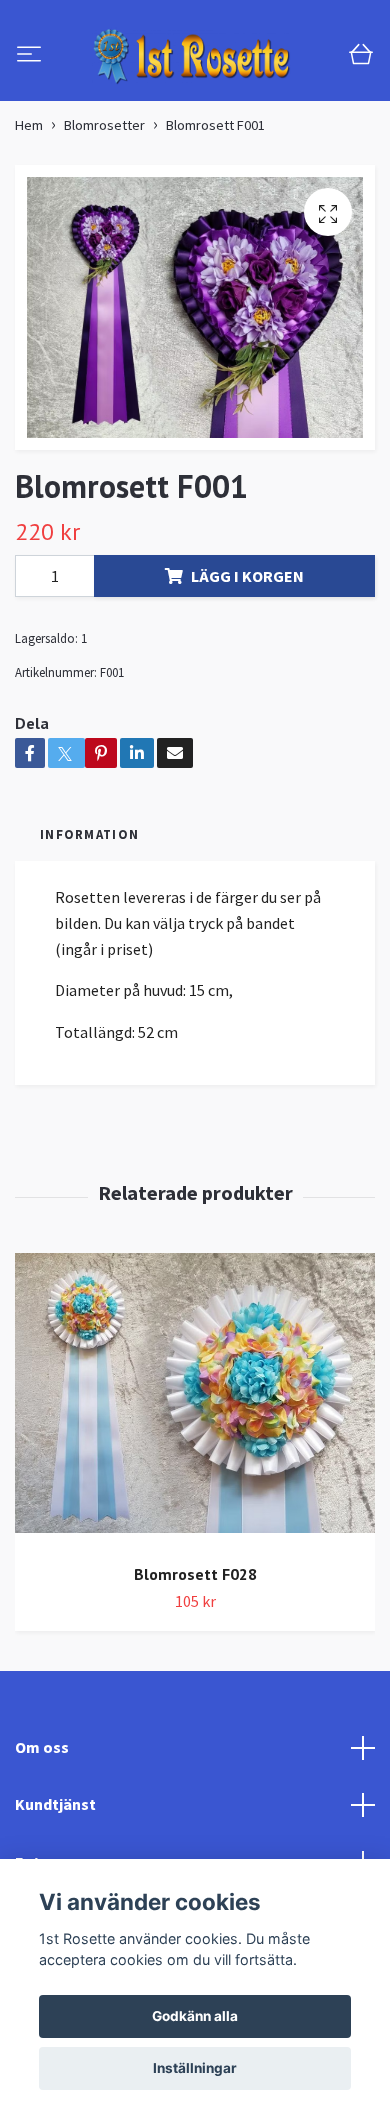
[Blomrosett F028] (195, 1501)
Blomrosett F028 (195, 1675)
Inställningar (195, 2068)
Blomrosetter (104, 225)
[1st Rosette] (195, 106)
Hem (29, 225)
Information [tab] (89, 934)
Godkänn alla (195, 2016)
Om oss (42, 1847)
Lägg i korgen (247, 676)
